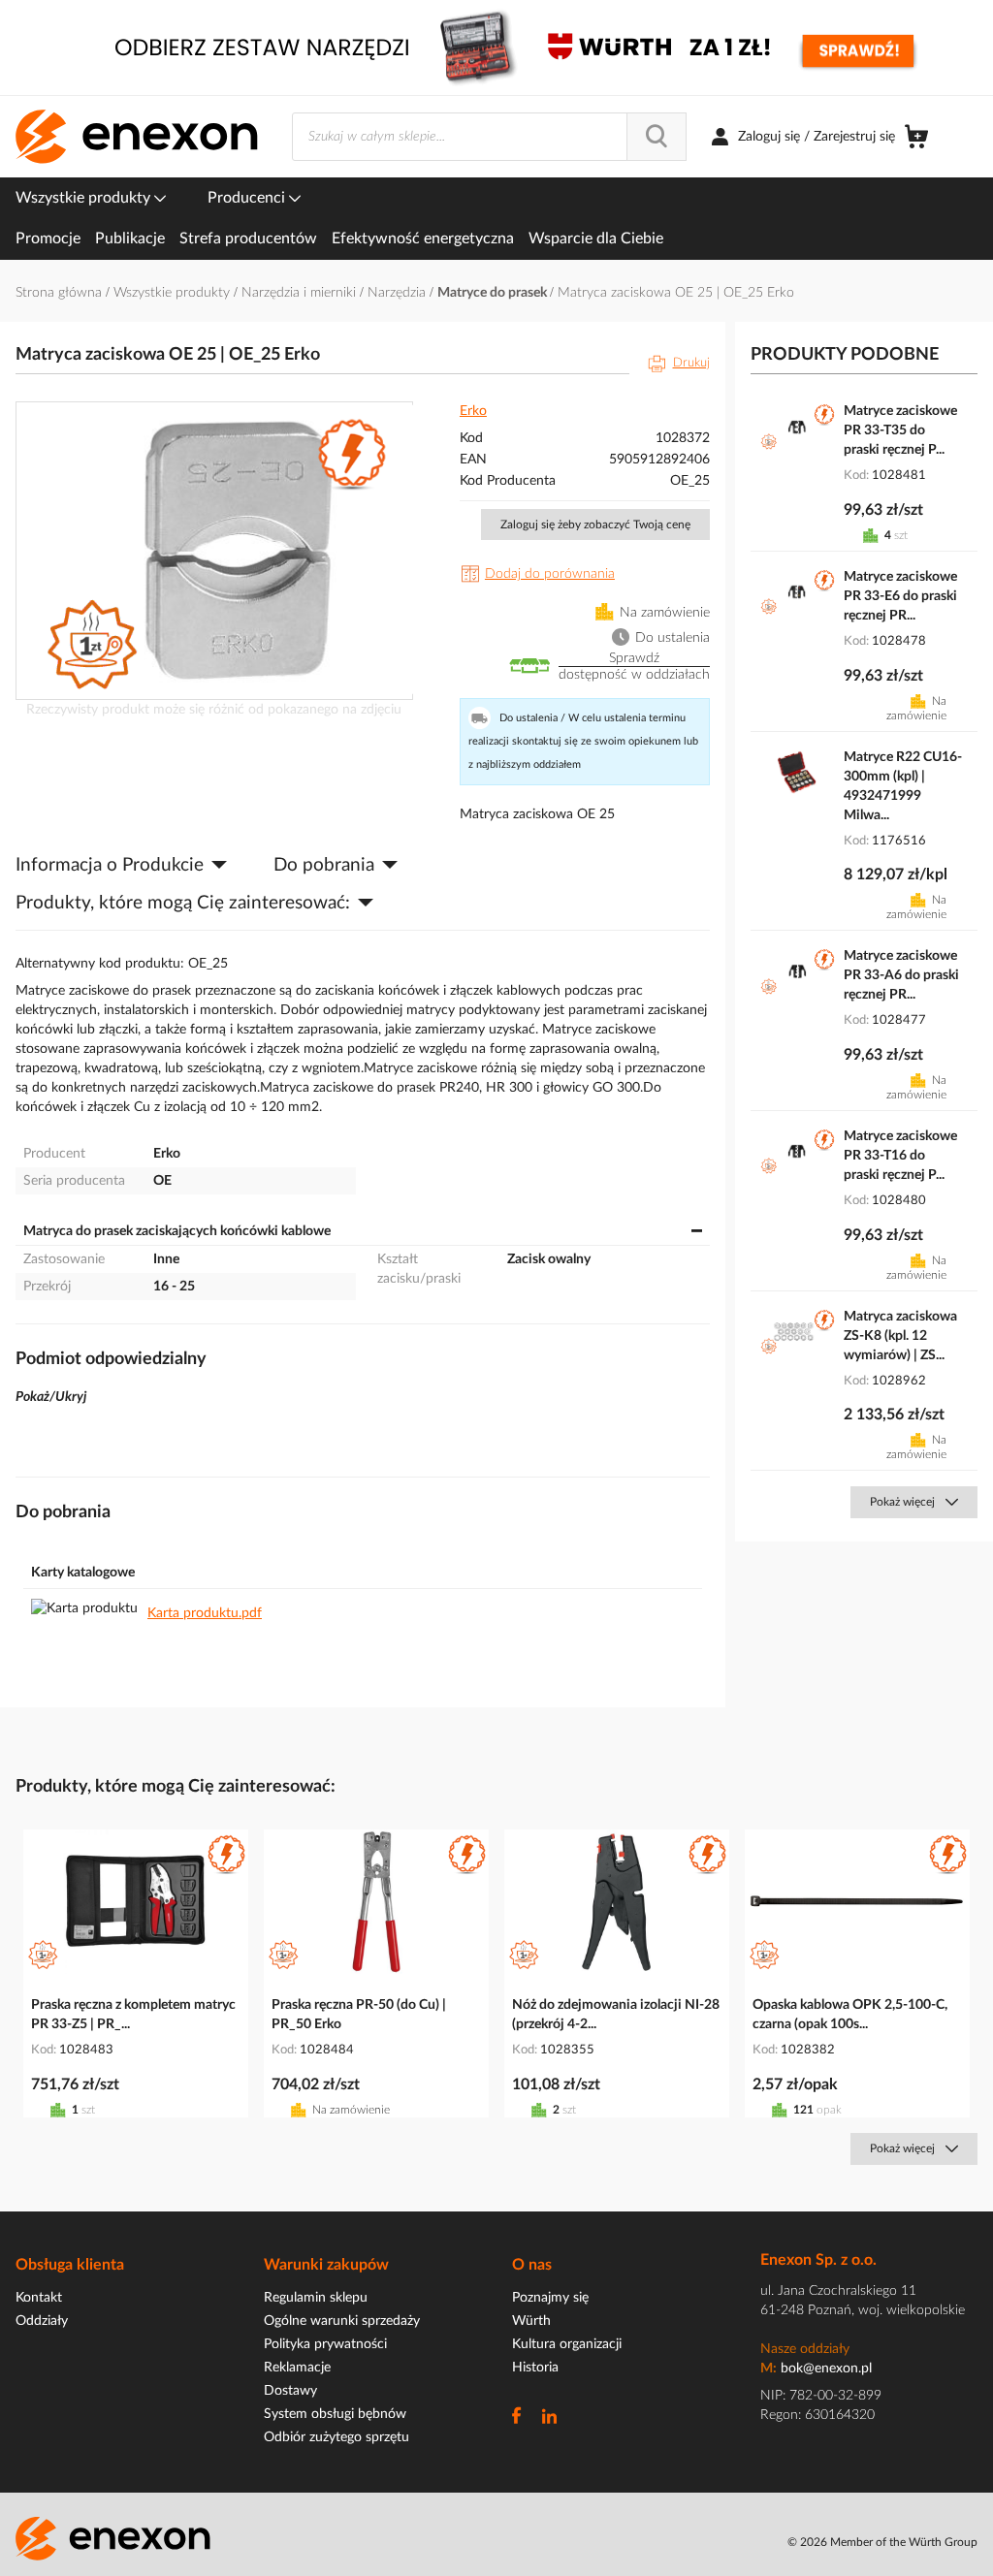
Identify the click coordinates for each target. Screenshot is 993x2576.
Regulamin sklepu (316, 2298)
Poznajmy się (550, 2298)
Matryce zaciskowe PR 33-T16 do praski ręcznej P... (900, 1156)
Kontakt (39, 2298)
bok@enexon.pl (826, 2369)
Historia (535, 2368)
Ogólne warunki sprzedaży (342, 2321)
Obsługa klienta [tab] (70, 2265)
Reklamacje (297, 2368)
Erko (473, 411)
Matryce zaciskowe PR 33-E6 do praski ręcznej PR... (900, 596)
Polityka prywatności (325, 2344)
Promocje (48, 239)
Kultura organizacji (567, 2344)
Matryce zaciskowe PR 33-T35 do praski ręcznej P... (900, 430)
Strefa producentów (248, 239)
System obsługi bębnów (335, 2414)
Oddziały (42, 2321)
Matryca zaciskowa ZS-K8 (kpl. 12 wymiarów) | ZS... (900, 1336)
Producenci (248, 198)
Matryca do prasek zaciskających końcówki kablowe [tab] (177, 1231)
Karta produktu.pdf (205, 1613)
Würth (531, 2321)
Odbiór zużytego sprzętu (336, 2437)
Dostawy (290, 2391)
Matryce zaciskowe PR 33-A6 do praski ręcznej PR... (901, 975)
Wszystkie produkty (85, 198)
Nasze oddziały (805, 2349)
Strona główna (61, 293)
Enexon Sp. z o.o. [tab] (818, 2260)
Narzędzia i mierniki (301, 293)
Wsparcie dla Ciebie (596, 239)
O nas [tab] (532, 2265)
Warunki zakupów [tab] (326, 2265)
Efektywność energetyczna (423, 239)
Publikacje (130, 239)
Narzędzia (399, 293)
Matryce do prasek (494, 293)
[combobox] (489, 137)
